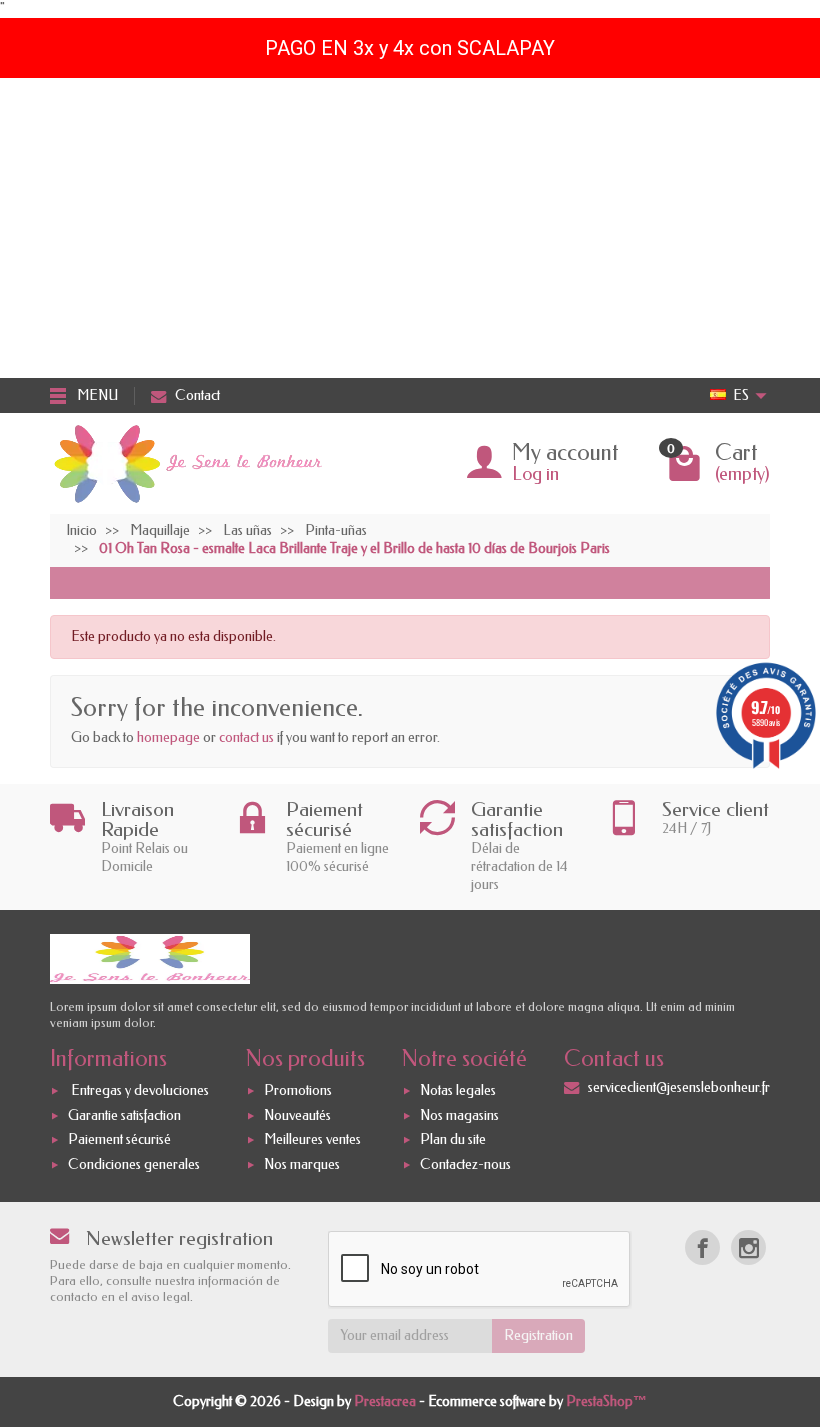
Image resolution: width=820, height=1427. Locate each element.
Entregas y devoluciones (138, 1090)
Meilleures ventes (312, 1139)
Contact (197, 395)
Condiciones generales (134, 1164)
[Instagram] (748, 1247)
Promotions (298, 1090)
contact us (246, 737)
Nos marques (302, 1164)
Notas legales (458, 1090)
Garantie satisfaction (124, 1115)
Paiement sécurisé (119, 1139)
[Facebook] (702, 1247)
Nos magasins (459, 1115)
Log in (535, 474)
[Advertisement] (410, 228)
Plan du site (453, 1139)
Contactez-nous (465, 1164)
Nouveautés (297, 1115)
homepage (168, 737)
